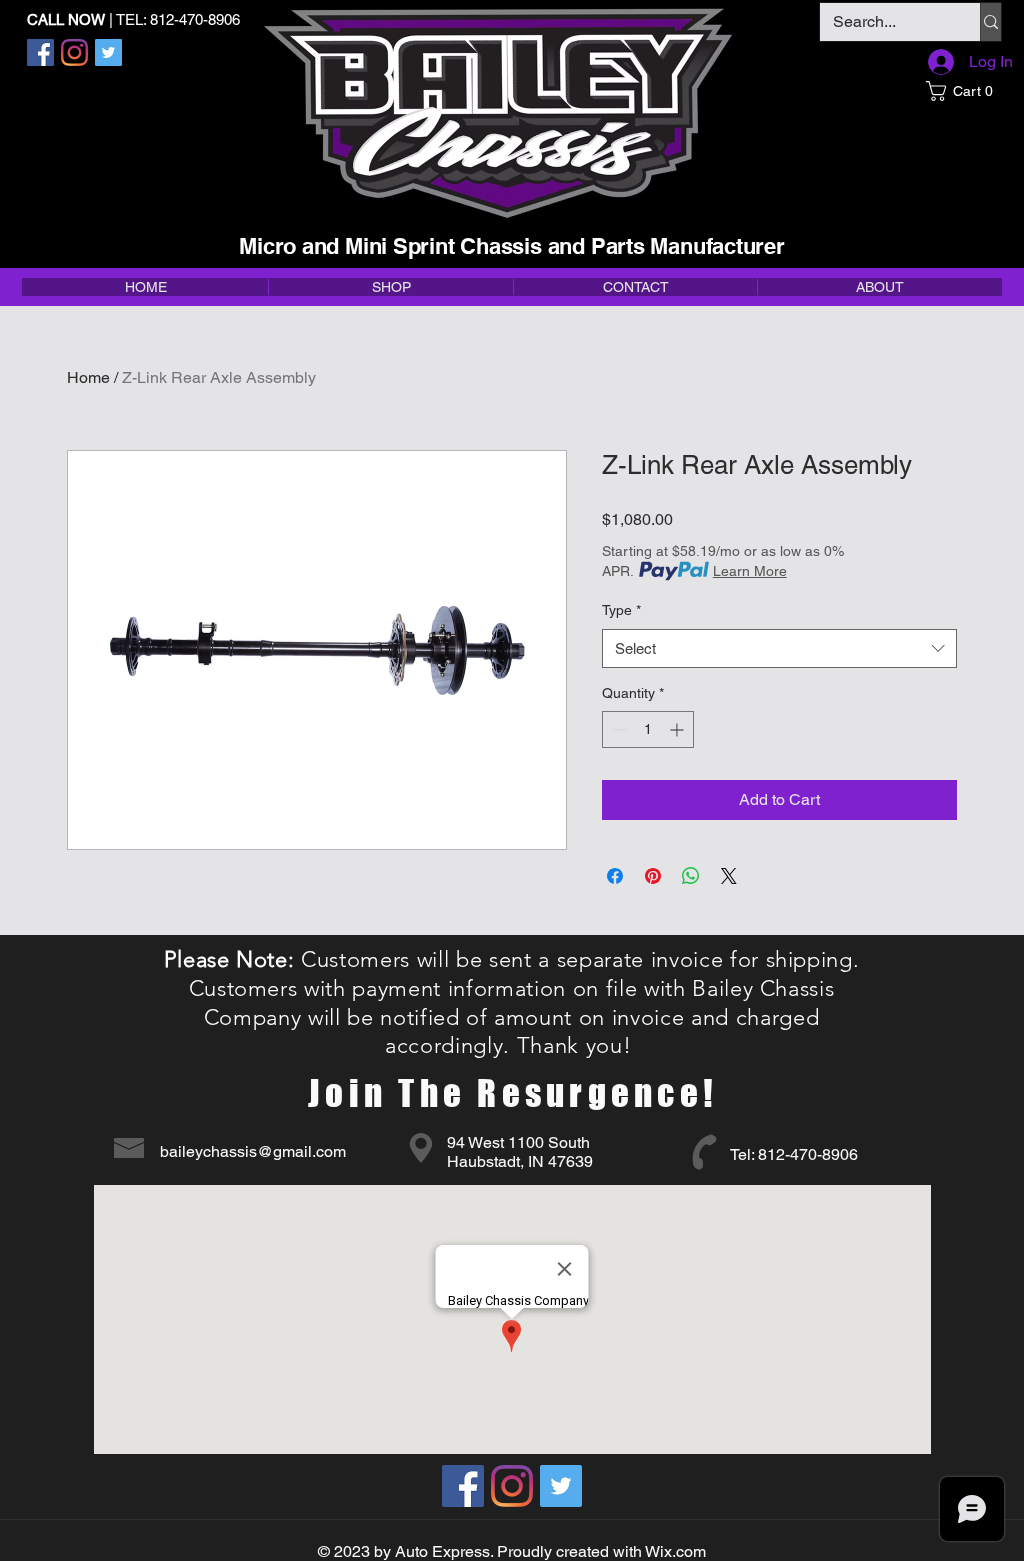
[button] (963, 91)
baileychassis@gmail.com (253, 1151)
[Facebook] (40, 52)
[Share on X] (729, 876)
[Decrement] (617, 729)
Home (88, 377)
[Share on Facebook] (615, 876)
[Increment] (678, 729)
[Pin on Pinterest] (653, 876)
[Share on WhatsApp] (691, 876)
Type (621, 610)
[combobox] (779, 648)
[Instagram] (74, 52)
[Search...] (990, 22)
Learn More (750, 571)
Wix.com (675, 1551)
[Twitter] (108, 52)
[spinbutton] (648, 729)
